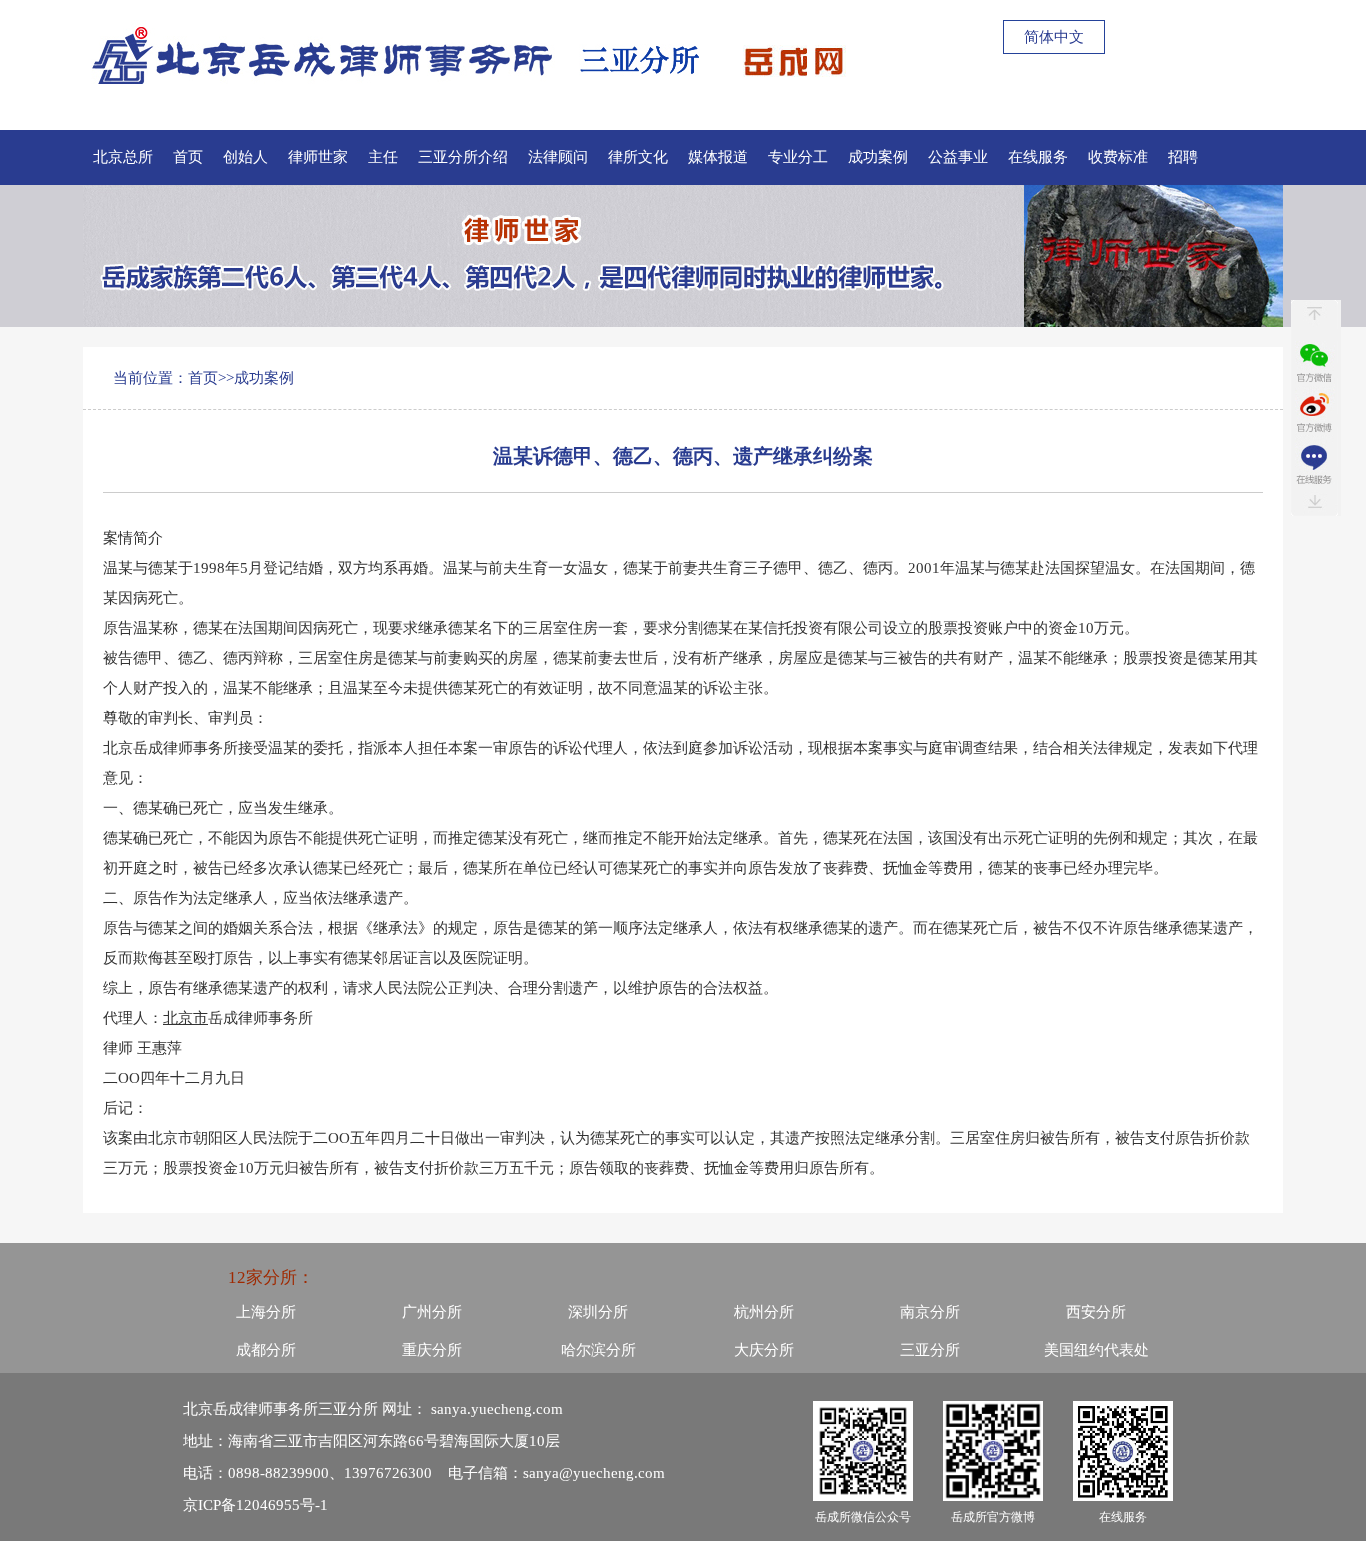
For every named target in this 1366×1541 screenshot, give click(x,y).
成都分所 (266, 1350)
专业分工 (798, 157)
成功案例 (878, 157)
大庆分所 (764, 1350)
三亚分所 (930, 1350)
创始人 (245, 157)
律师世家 (318, 157)
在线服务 (1038, 157)
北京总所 (123, 157)
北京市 (185, 1018)
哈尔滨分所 (598, 1350)
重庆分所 (432, 1350)
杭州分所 (764, 1312)
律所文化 (638, 157)
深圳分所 (598, 1312)
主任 (383, 157)
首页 (188, 157)
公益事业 (958, 157)
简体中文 (1054, 37)
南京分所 (930, 1312)
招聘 (1183, 157)
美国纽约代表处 (1096, 1350)
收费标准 (1118, 157)
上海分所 (266, 1312)
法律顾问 (558, 157)
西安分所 (1096, 1312)
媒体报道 (718, 157)
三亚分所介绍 (463, 157)
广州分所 (432, 1312)
